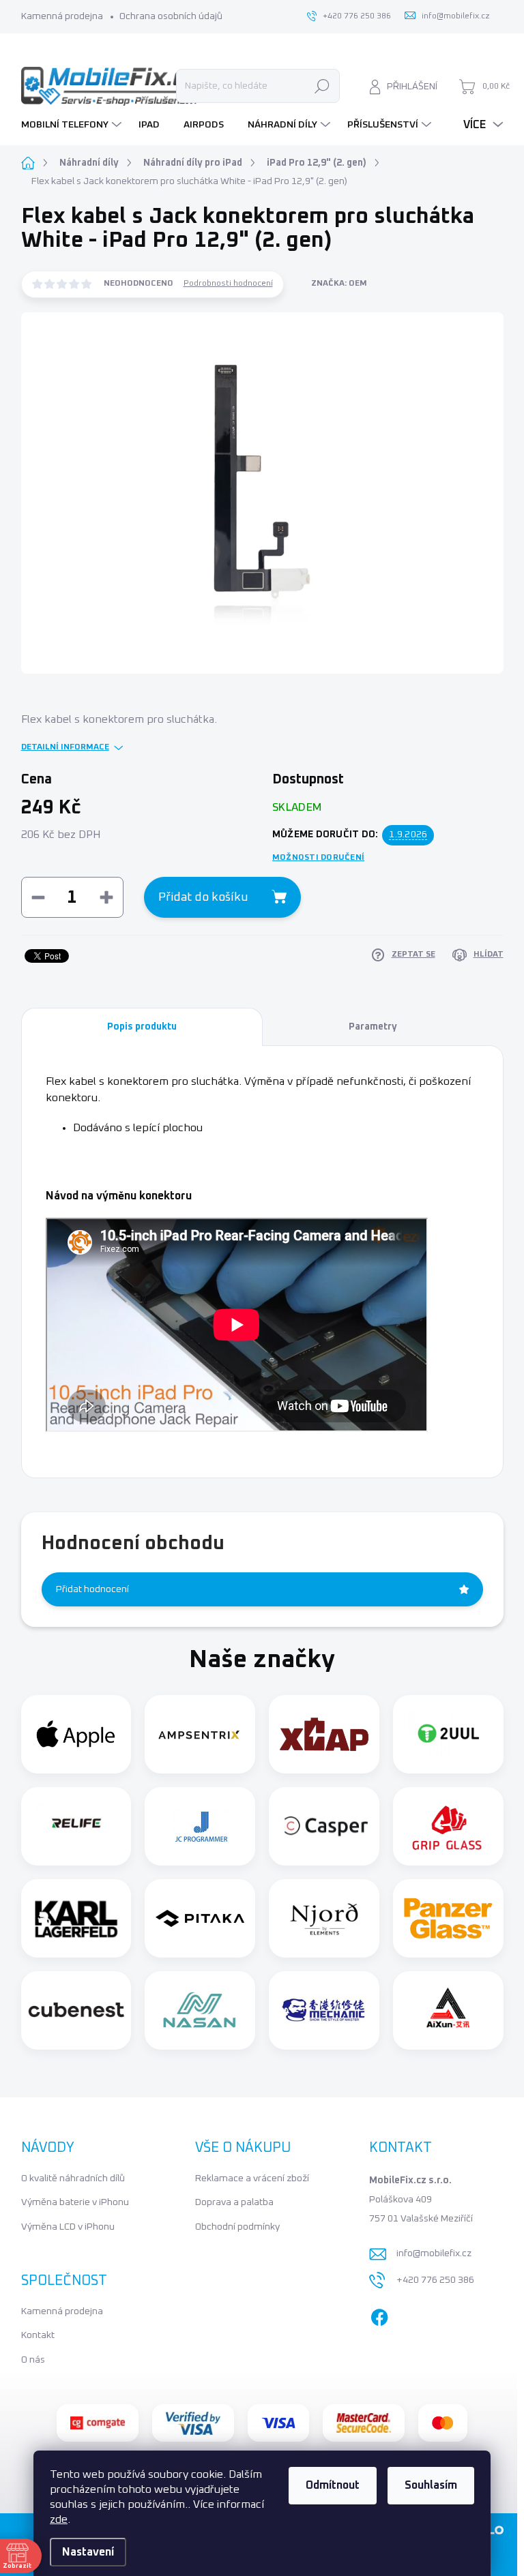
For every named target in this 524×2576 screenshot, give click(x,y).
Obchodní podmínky (237, 2227)
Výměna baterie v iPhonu (75, 2202)
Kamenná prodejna (62, 16)
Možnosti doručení (318, 858)
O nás (33, 2360)
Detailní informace (65, 747)
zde (59, 2519)
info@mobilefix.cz (434, 2253)
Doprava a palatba (234, 2202)
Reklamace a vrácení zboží (252, 2178)
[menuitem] (73, 125)
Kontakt (38, 2335)
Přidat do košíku (203, 897)
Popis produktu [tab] (142, 1027)
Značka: (339, 284)
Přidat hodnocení (92, 1589)
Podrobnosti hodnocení (228, 284)
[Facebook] (379, 2315)
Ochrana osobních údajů (171, 16)
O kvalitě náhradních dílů (73, 2178)
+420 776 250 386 (435, 2280)
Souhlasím (431, 2485)
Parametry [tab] (373, 1027)
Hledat (322, 86)
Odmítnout (333, 2485)
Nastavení (88, 2552)
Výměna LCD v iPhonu (68, 2227)
